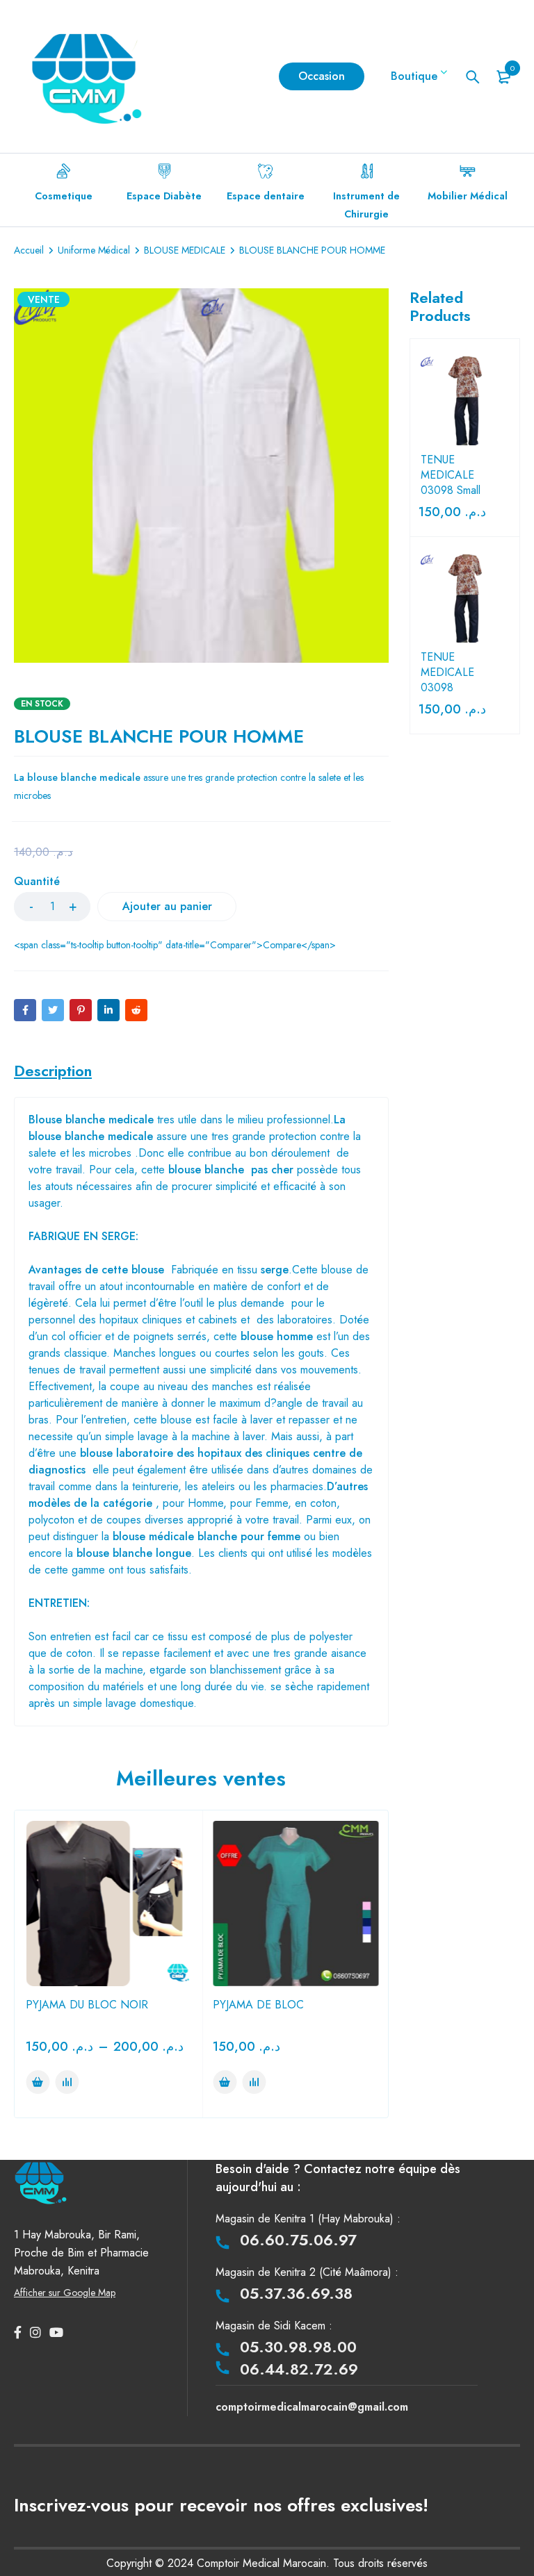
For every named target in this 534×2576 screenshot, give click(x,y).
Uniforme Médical (94, 250)
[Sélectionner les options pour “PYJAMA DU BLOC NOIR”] (38, 2082)
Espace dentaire (266, 196)
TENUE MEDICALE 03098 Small (451, 475)
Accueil (29, 250)
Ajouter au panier (167, 906)
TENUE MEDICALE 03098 (447, 672)
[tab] (53, 1071)
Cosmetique (64, 196)
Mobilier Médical (468, 196)
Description (53, 1071)
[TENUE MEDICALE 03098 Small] (465, 401)
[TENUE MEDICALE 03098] (465, 599)
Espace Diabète (164, 196)
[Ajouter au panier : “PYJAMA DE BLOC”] (225, 2082)
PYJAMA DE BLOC (258, 2005)
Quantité (37, 882)
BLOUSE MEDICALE (185, 250)
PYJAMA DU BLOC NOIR (87, 2005)
